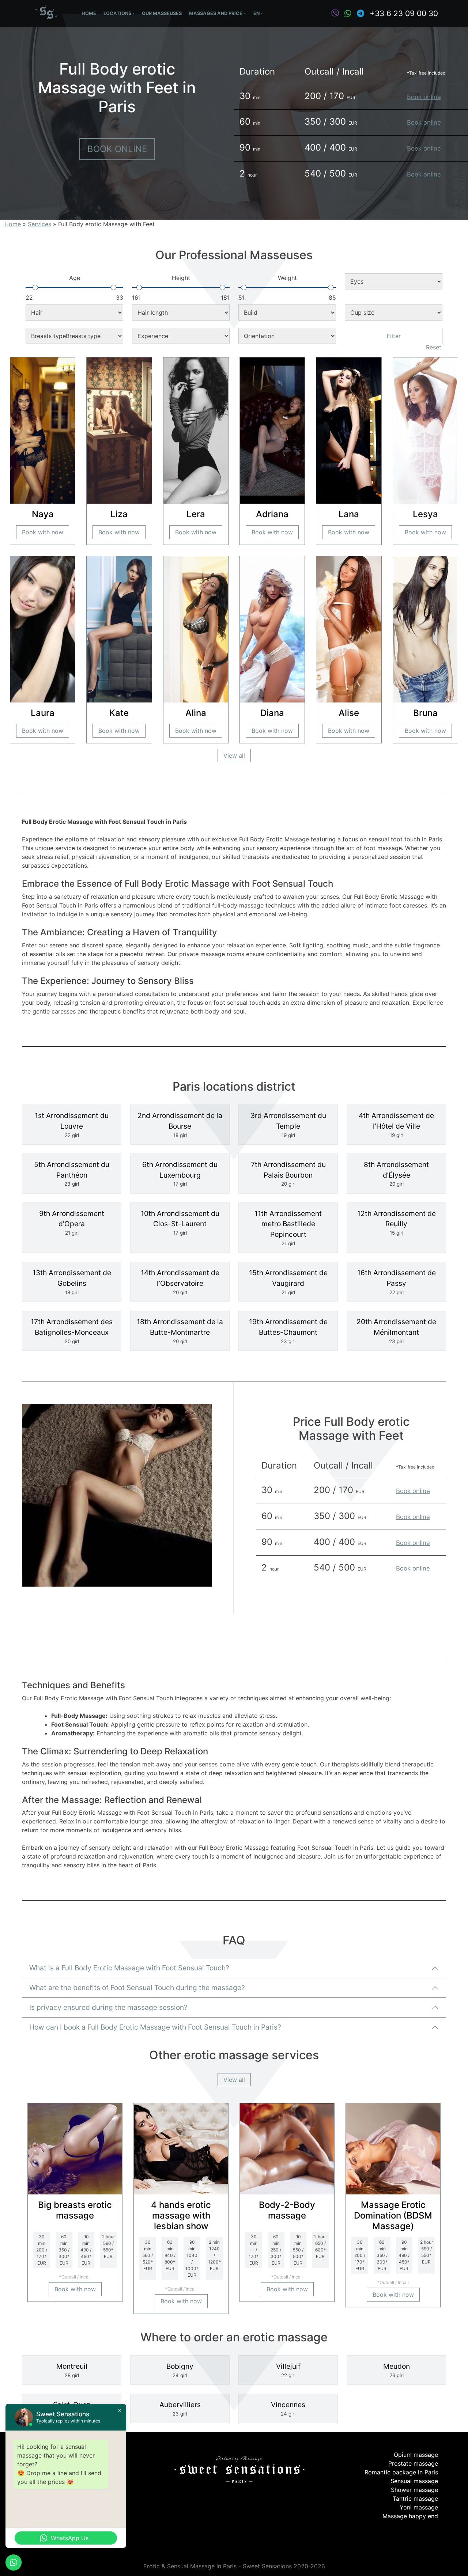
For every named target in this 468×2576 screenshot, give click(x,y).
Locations (117, 13)
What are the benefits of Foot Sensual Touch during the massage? (137, 1988)
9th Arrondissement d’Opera (72, 1223)
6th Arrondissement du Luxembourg (180, 1174)
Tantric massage (415, 2499)
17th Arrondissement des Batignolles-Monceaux (72, 1331)
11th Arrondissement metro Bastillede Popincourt (288, 1228)
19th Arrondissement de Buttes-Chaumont (288, 1331)
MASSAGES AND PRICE (216, 13)
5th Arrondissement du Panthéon (72, 1174)
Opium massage (416, 2455)
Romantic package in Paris (401, 2472)
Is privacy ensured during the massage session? (108, 2007)
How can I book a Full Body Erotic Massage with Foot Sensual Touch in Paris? (155, 2027)
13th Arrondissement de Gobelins (72, 1282)
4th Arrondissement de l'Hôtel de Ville (396, 1125)
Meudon (397, 2370)
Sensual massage (414, 2481)
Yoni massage (419, 2507)
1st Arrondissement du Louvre (72, 1125)
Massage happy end (410, 2516)
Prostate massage (413, 2463)
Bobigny (180, 2370)
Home (89, 13)
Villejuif (288, 2370)
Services (39, 224)
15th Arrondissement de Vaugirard (288, 1282)
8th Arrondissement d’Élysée (396, 1174)
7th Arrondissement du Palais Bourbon (288, 1174)
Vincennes (288, 2408)
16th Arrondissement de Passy (397, 1282)
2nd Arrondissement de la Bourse (180, 1125)
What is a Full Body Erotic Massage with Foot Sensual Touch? (129, 1968)
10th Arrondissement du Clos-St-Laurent (180, 1223)
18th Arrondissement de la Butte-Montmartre (180, 1331)
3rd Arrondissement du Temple (288, 1125)
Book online (117, 149)
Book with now (43, 532)
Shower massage (414, 2490)
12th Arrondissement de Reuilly (397, 1223)
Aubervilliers (180, 2408)
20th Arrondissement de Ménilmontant (396, 1331)
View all (234, 755)
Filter (394, 336)
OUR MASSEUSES (162, 13)
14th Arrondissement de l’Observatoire (180, 1282)
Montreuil (72, 2370)
